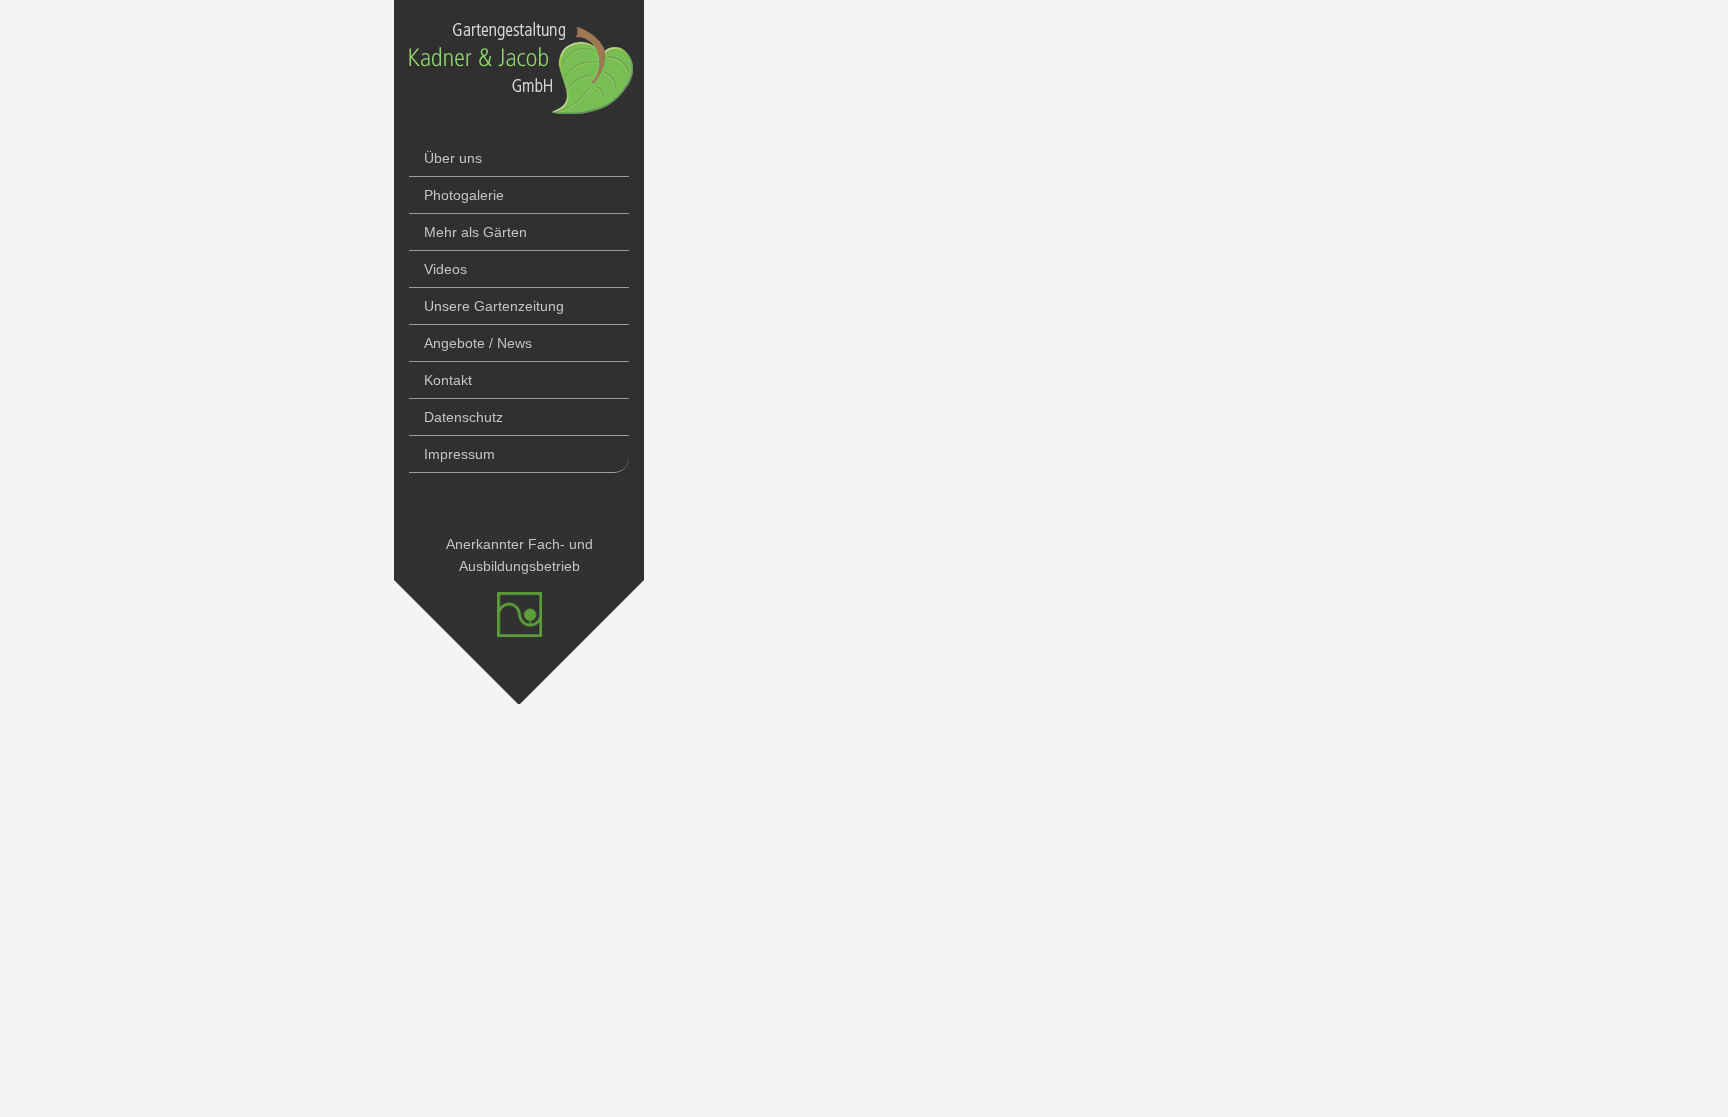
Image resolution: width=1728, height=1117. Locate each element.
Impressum (459, 454)
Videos (445, 269)
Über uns (453, 158)
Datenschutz (463, 417)
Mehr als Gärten (475, 232)
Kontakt (448, 380)
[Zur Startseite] (521, 129)
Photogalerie (464, 195)
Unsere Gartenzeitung (494, 306)
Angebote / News (478, 343)
